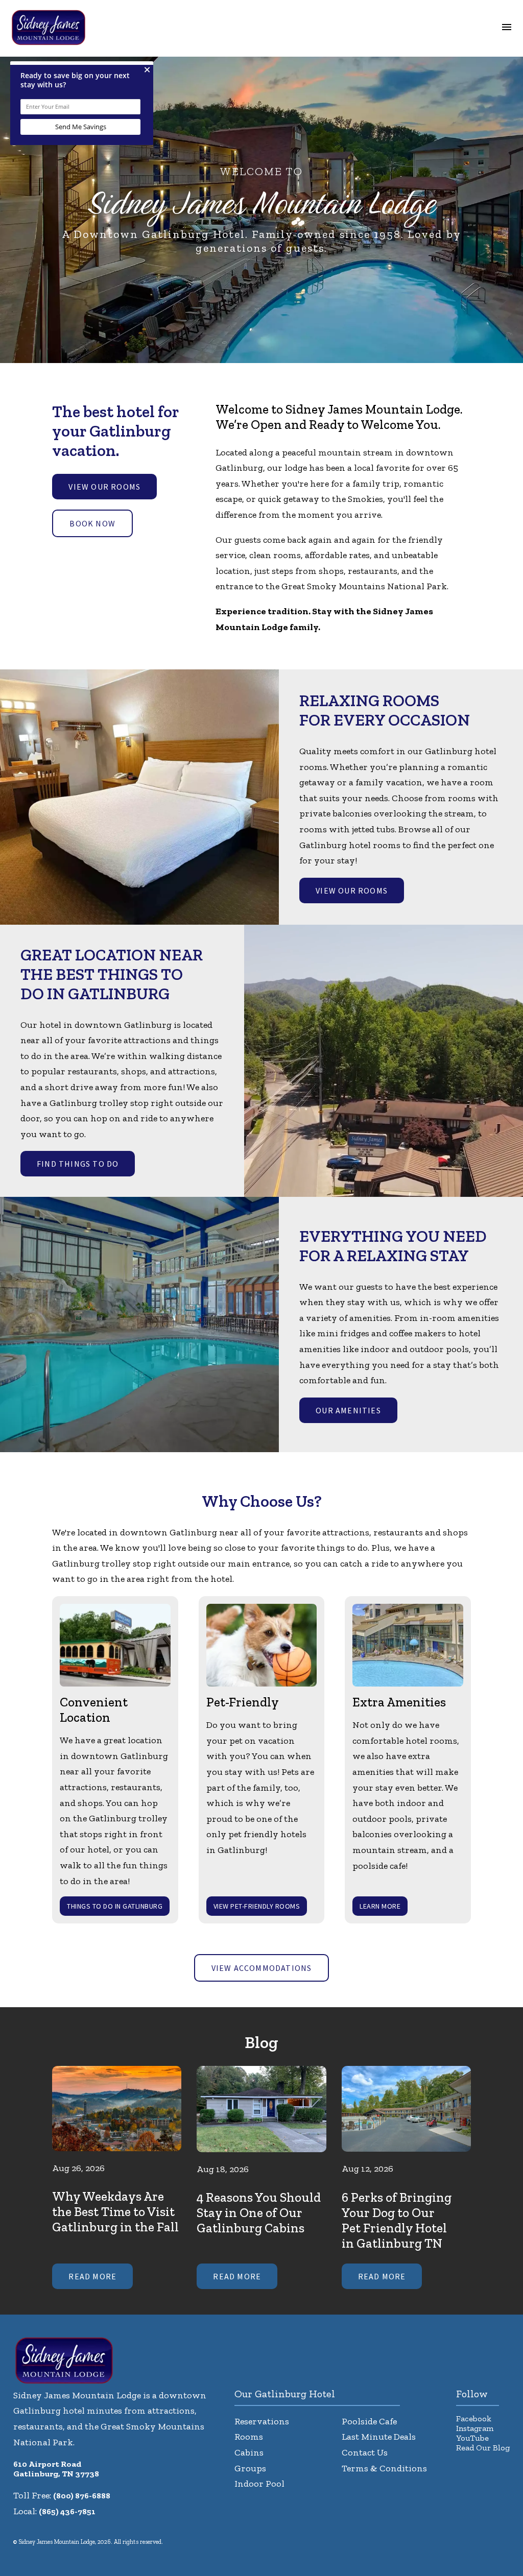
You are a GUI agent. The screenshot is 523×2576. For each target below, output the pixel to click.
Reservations (262, 2421)
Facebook (474, 2418)
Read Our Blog (483, 2448)
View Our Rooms (104, 487)
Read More (92, 2276)
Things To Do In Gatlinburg (115, 1906)
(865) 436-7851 (67, 2511)
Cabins (249, 2452)
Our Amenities (348, 1410)
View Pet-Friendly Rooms (257, 1906)
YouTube (472, 2438)
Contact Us (365, 2452)
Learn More (380, 1906)
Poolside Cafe (369, 2421)
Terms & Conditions (384, 2468)
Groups (250, 2468)
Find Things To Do (78, 1164)
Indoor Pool (259, 2484)
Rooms (249, 2437)
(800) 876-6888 (82, 2496)
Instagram (475, 2428)
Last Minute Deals (379, 2437)
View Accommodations (262, 1968)
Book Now (92, 523)
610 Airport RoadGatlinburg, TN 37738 (56, 2469)
